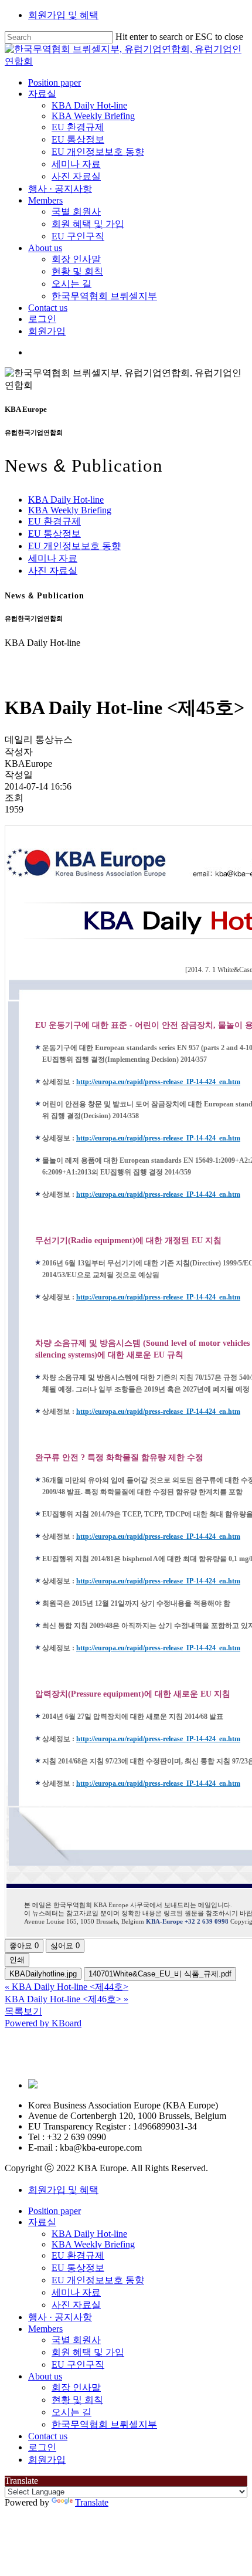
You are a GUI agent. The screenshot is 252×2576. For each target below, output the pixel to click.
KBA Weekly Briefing (70, 510)
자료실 (42, 2222)
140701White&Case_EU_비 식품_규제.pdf (160, 1974)
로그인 (42, 2447)
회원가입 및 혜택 (63, 15)
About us (45, 2376)
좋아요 (24, 1946)
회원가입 (47, 2460)
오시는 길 (71, 2412)
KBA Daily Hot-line (66, 500)
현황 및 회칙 (77, 2400)
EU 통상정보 (55, 534)
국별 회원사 (76, 2340)
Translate (92, 2502)
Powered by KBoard (43, 2023)
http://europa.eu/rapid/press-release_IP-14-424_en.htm (158, 1082)
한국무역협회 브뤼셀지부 (104, 2424)
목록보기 (23, 2011)
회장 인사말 (76, 2387)
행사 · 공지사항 (60, 2317)
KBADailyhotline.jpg (43, 1974)
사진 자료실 (53, 571)
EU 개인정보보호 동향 (74, 546)
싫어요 (65, 1946)
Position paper (55, 2211)
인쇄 (17, 1960)
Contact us (48, 2436)
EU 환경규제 (55, 521)
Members (45, 2329)
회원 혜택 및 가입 (88, 2352)
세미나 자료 (53, 558)
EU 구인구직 (78, 2365)
